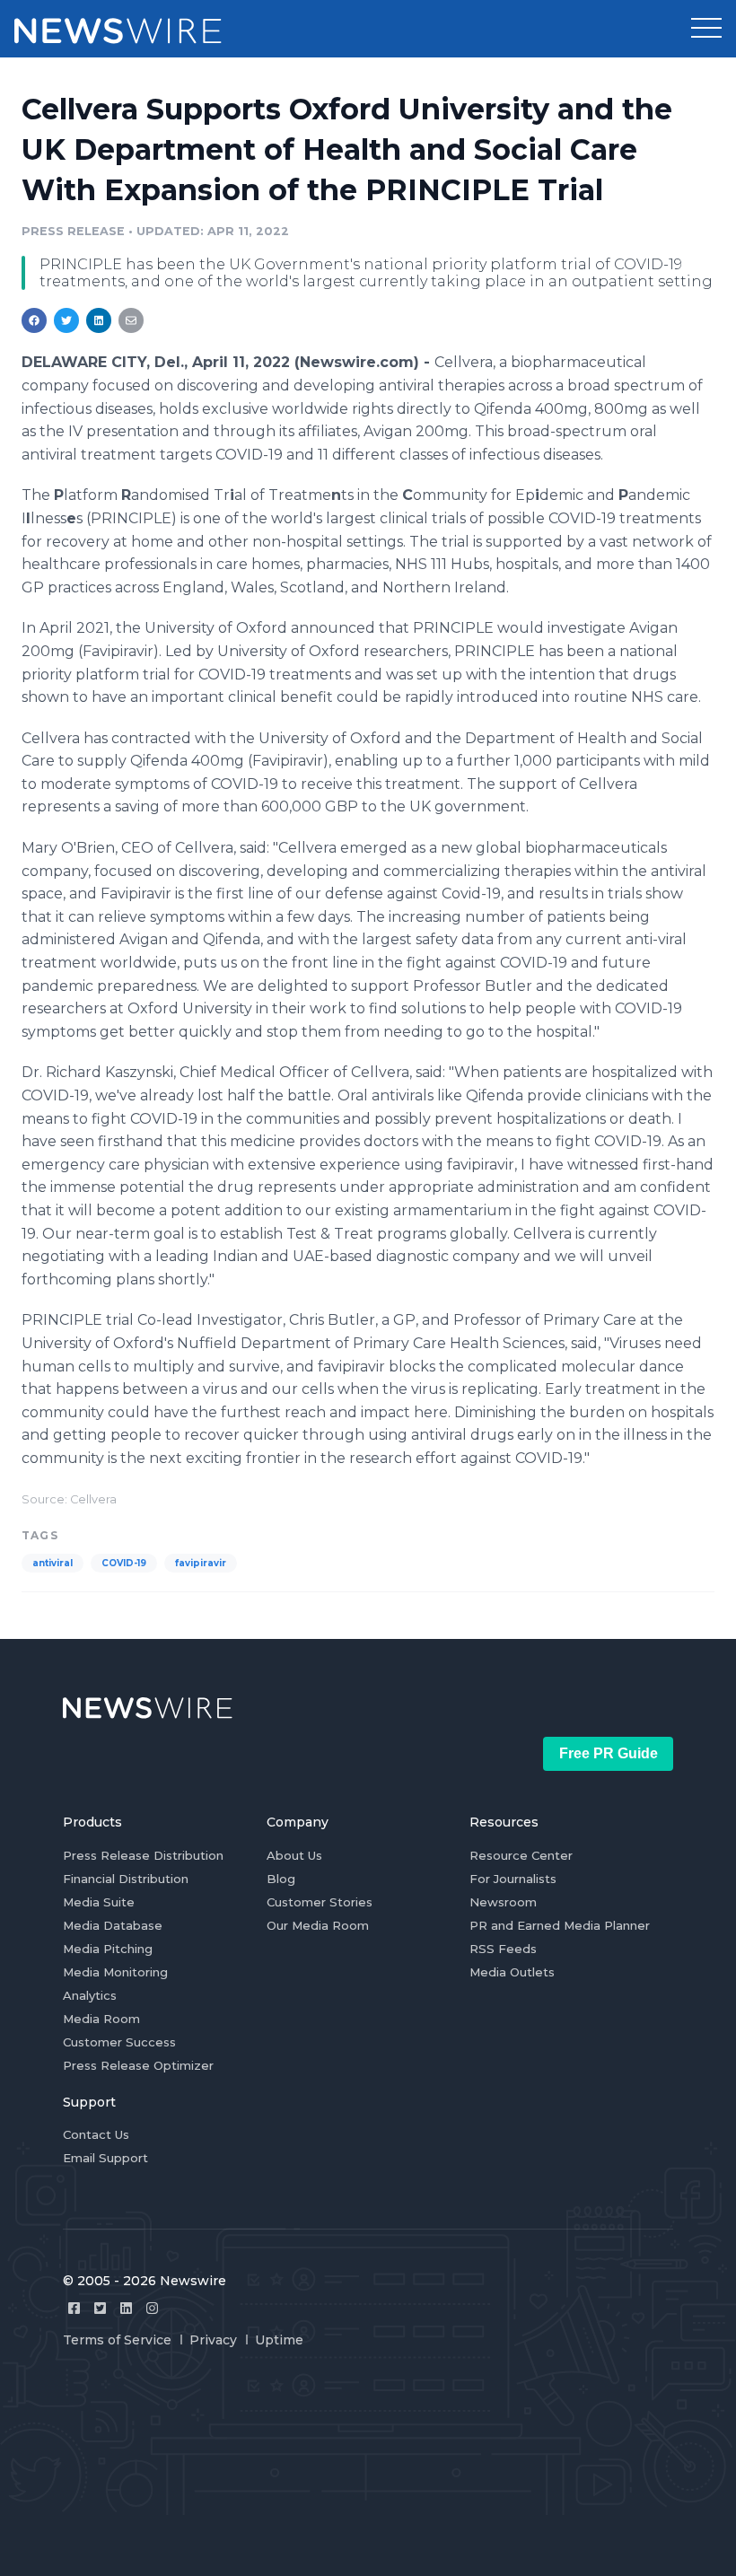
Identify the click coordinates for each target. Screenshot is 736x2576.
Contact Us (96, 2134)
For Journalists (513, 1879)
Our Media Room (318, 1925)
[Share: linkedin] (99, 320)
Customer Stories (320, 1902)
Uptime (279, 2340)
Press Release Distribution (143, 1855)
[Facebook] (74, 2308)
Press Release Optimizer (138, 2065)
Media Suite (99, 1902)
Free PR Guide (609, 1753)
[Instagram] (152, 2308)
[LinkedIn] (126, 2308)
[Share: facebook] (34, 320)
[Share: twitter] (66, 320)
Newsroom (503, 1902)
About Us (294, 1855)
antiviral (53, 1563)
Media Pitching (108, 1949)
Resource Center (521, 1855)
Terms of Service (117, 2340)
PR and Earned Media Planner (560, 1925)
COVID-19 (124, 1563)
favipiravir (201, 1563)
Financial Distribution (126, 1879)
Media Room (101, 2019)
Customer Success (119, 2042)
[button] (706, 29)
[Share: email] (131, 320)
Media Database (113, 1925)
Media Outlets (512, 1972)
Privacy (213, 2340)
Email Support (105, 2158)
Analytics (90, 1995)
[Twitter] (100, 2308)
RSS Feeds (503, 1949)
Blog (281, 1879)
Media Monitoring (115, 1972)
